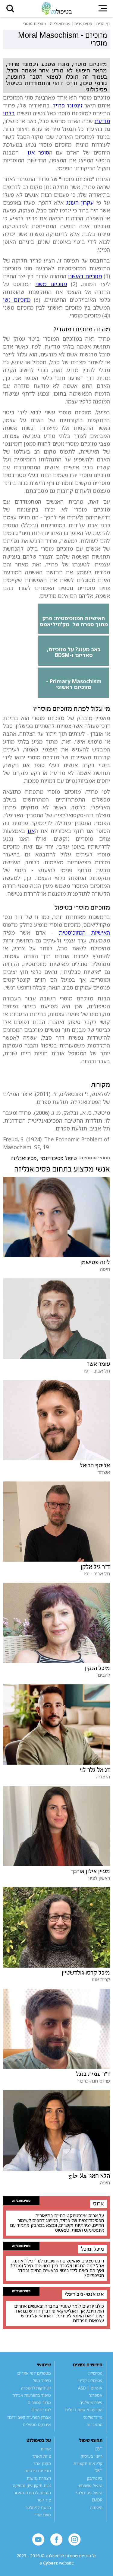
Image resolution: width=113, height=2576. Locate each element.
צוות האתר (42, 2456)
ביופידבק (95, 2478)
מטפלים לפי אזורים (34, 2373)
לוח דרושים (41, 2410)
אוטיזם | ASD (90, 2388)
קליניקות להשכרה (36, 2388)
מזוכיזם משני (51, 284)
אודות (46, 2449)
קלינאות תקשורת (88, 2463)
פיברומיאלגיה (91, 2402)
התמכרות (94, 2425)
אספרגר (96, 2395)
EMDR (97, 2500)
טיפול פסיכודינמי (59, 1158)
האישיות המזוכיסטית (84, 933)
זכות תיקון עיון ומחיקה (32, 2485)
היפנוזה (96, 2507)
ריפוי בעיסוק (92, 2456)
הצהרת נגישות (39, 2478)
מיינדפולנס (93, 2417)
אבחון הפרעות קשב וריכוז (29, 2417)
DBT (99, 2471)
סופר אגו (38, 152)
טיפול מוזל (42, 2380)
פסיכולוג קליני (90, 2380)
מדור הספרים (39, 2402)
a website (57, 2563)
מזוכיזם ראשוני (85, 276)
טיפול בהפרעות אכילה (32, 2395)
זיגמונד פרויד (67, 105)
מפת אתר (43, 2515)
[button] (10, 8)
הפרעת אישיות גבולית (84, 2410)
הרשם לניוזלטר (38, 2507)
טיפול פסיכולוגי (89, 2493)
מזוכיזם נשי (17, 300)
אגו (31, 831)
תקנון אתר (42, 2463)
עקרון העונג (80, 202)
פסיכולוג (95, 2373)
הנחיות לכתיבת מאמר (32, 2493)
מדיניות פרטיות (38, 2471)
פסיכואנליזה (24, 1158)
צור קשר (44, 2500)
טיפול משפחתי (90, 2485)
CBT (99, 2449)
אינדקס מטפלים (37, 2425)
